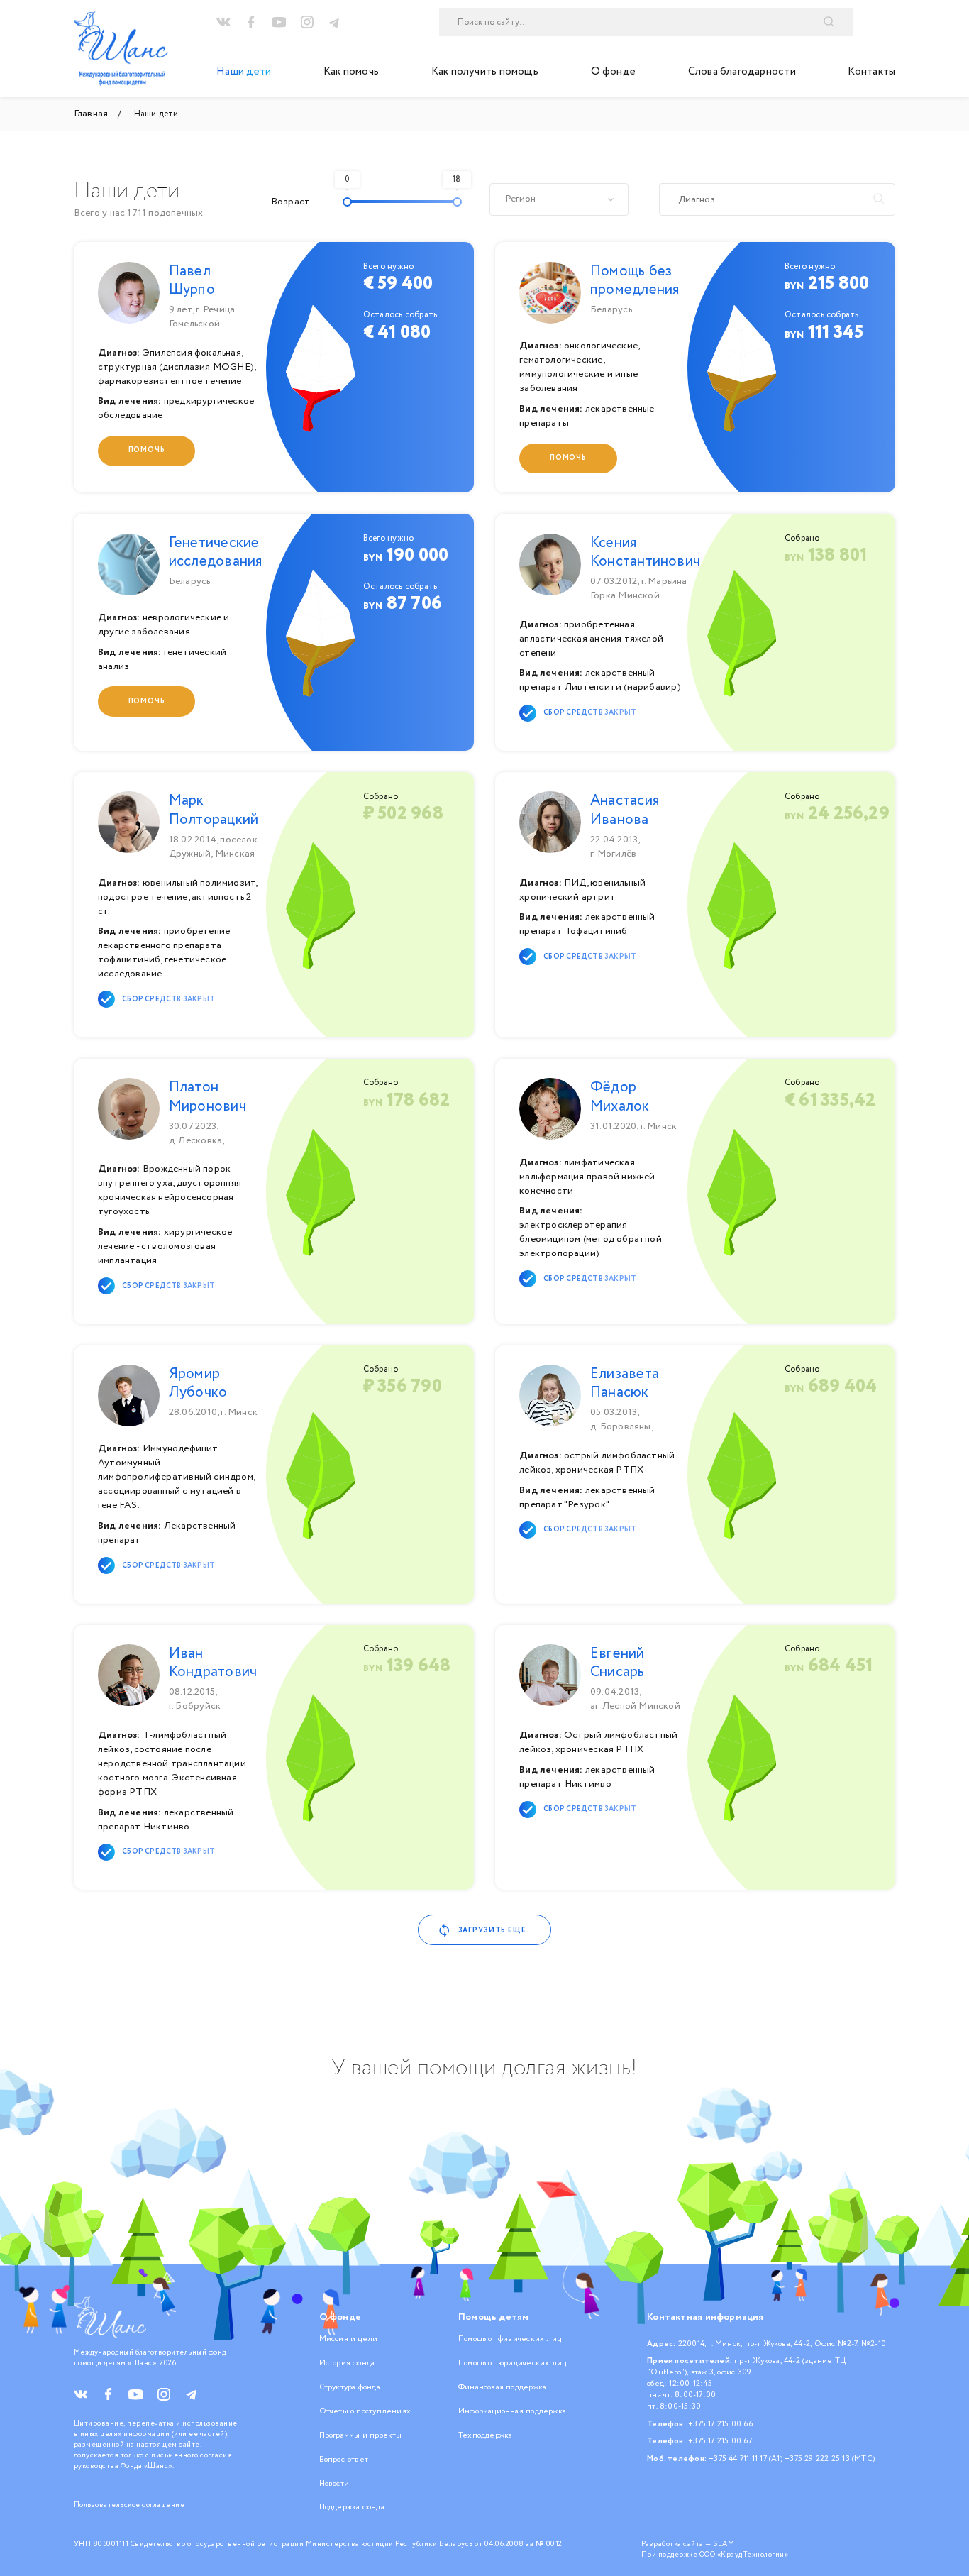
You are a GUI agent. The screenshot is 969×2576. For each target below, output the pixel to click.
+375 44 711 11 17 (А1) (746, 2459)
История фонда (347, 2363)
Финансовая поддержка (502, 2387)
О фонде (614, 71)
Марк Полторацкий (214, 810)
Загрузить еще (492, 1931)
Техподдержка (486, 2435)
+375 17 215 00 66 (720, 2424)
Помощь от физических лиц (510, 2339)
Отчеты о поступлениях (365, 2411)
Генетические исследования (216, 552)
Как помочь (351, 71)
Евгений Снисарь (618, 1663)
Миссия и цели (349, 2339)
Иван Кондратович (213, 1663)
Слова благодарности (742, 71)
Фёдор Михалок (620, 1097)
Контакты (871, 71)
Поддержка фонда (352, 2507)
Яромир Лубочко (198, 1383)
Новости (334, 2484)
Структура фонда (350, 2387)
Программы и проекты (361, 2435)
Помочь (147, 450)
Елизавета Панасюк (625, 1383)
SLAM (724, 2544)
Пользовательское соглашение (129, 2505)
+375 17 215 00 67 (720, 2441)
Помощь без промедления (635, 281)
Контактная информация (705, 2317)
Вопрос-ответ (344, 2460)
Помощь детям (494, 2317)
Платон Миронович (207, 1097)
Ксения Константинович (645, 552)
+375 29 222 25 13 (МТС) (830, 2459)
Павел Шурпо (192, 281)
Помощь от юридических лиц (512, 2363)
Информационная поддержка (512, 2411)
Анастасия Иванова (625, 810)
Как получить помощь (485, 71)
